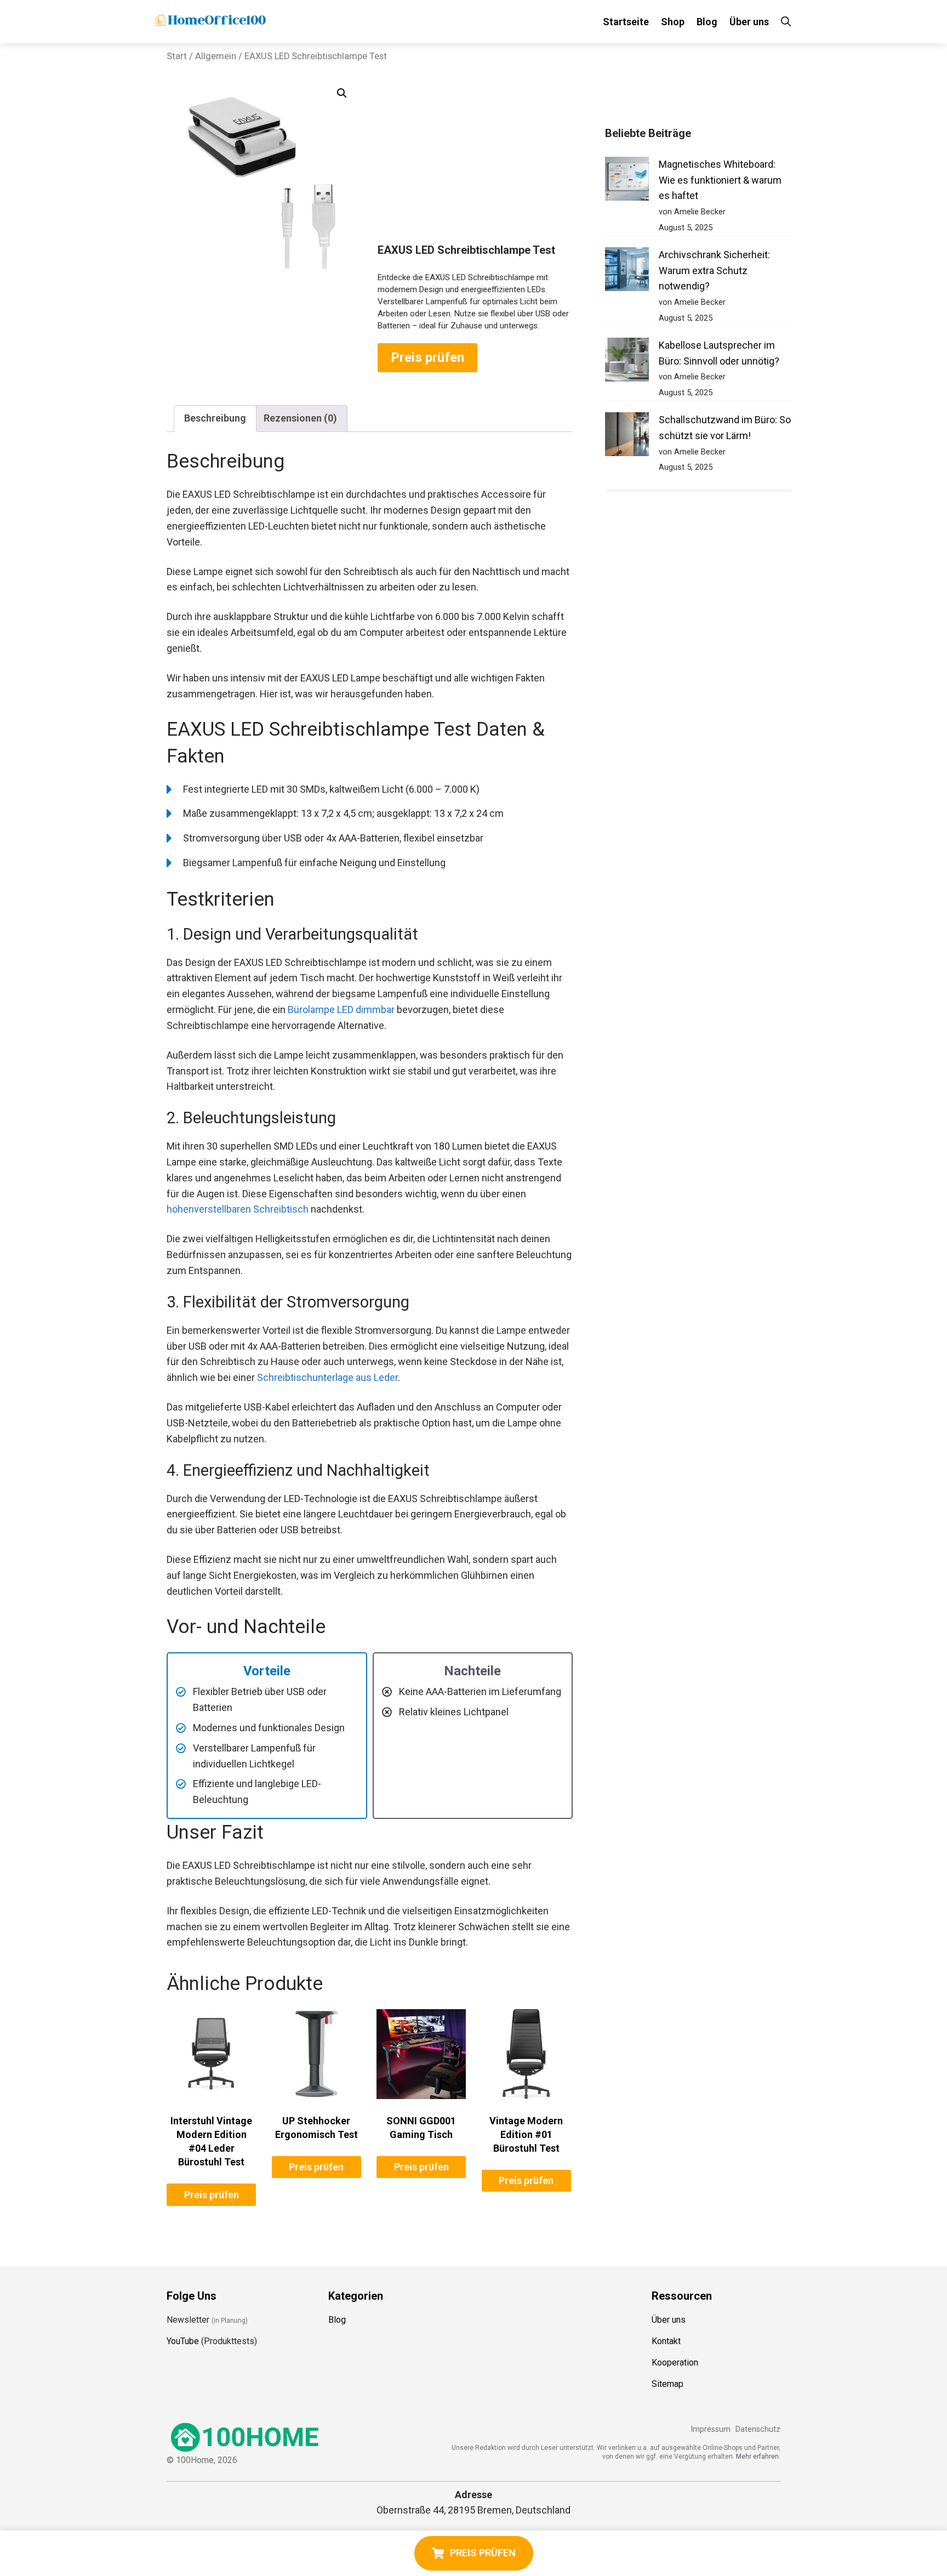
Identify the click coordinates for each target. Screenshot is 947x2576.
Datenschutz (758, 2429)
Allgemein (216, 56)
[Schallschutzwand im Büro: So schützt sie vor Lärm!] (627, 437)
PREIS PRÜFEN (483, 2553)
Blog (707, 22)
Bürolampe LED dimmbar (341, 1010)
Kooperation (675, 2362)
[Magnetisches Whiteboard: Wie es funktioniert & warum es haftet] (627, 181)
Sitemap (668, 2384)
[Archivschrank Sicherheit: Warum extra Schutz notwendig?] (627, 272)
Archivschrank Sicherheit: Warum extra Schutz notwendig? (714, 271)
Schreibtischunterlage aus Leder (327, 1377)
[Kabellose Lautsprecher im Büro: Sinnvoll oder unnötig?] (627, 362)
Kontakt (666, 2341)
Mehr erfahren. (758, 2456)
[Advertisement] (475, 161)
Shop (673, 22)
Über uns (749, 22)
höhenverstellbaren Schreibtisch (238, 1209)
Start (177, 56)
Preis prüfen (427, 357)
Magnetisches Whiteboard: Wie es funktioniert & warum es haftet (720, 180)
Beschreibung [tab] (215, 418)
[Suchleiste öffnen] (786, 22)
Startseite (626, 22)
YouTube (183, 2341)
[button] (342, 93)
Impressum (711, 2429)
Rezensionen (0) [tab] (300, 418)
